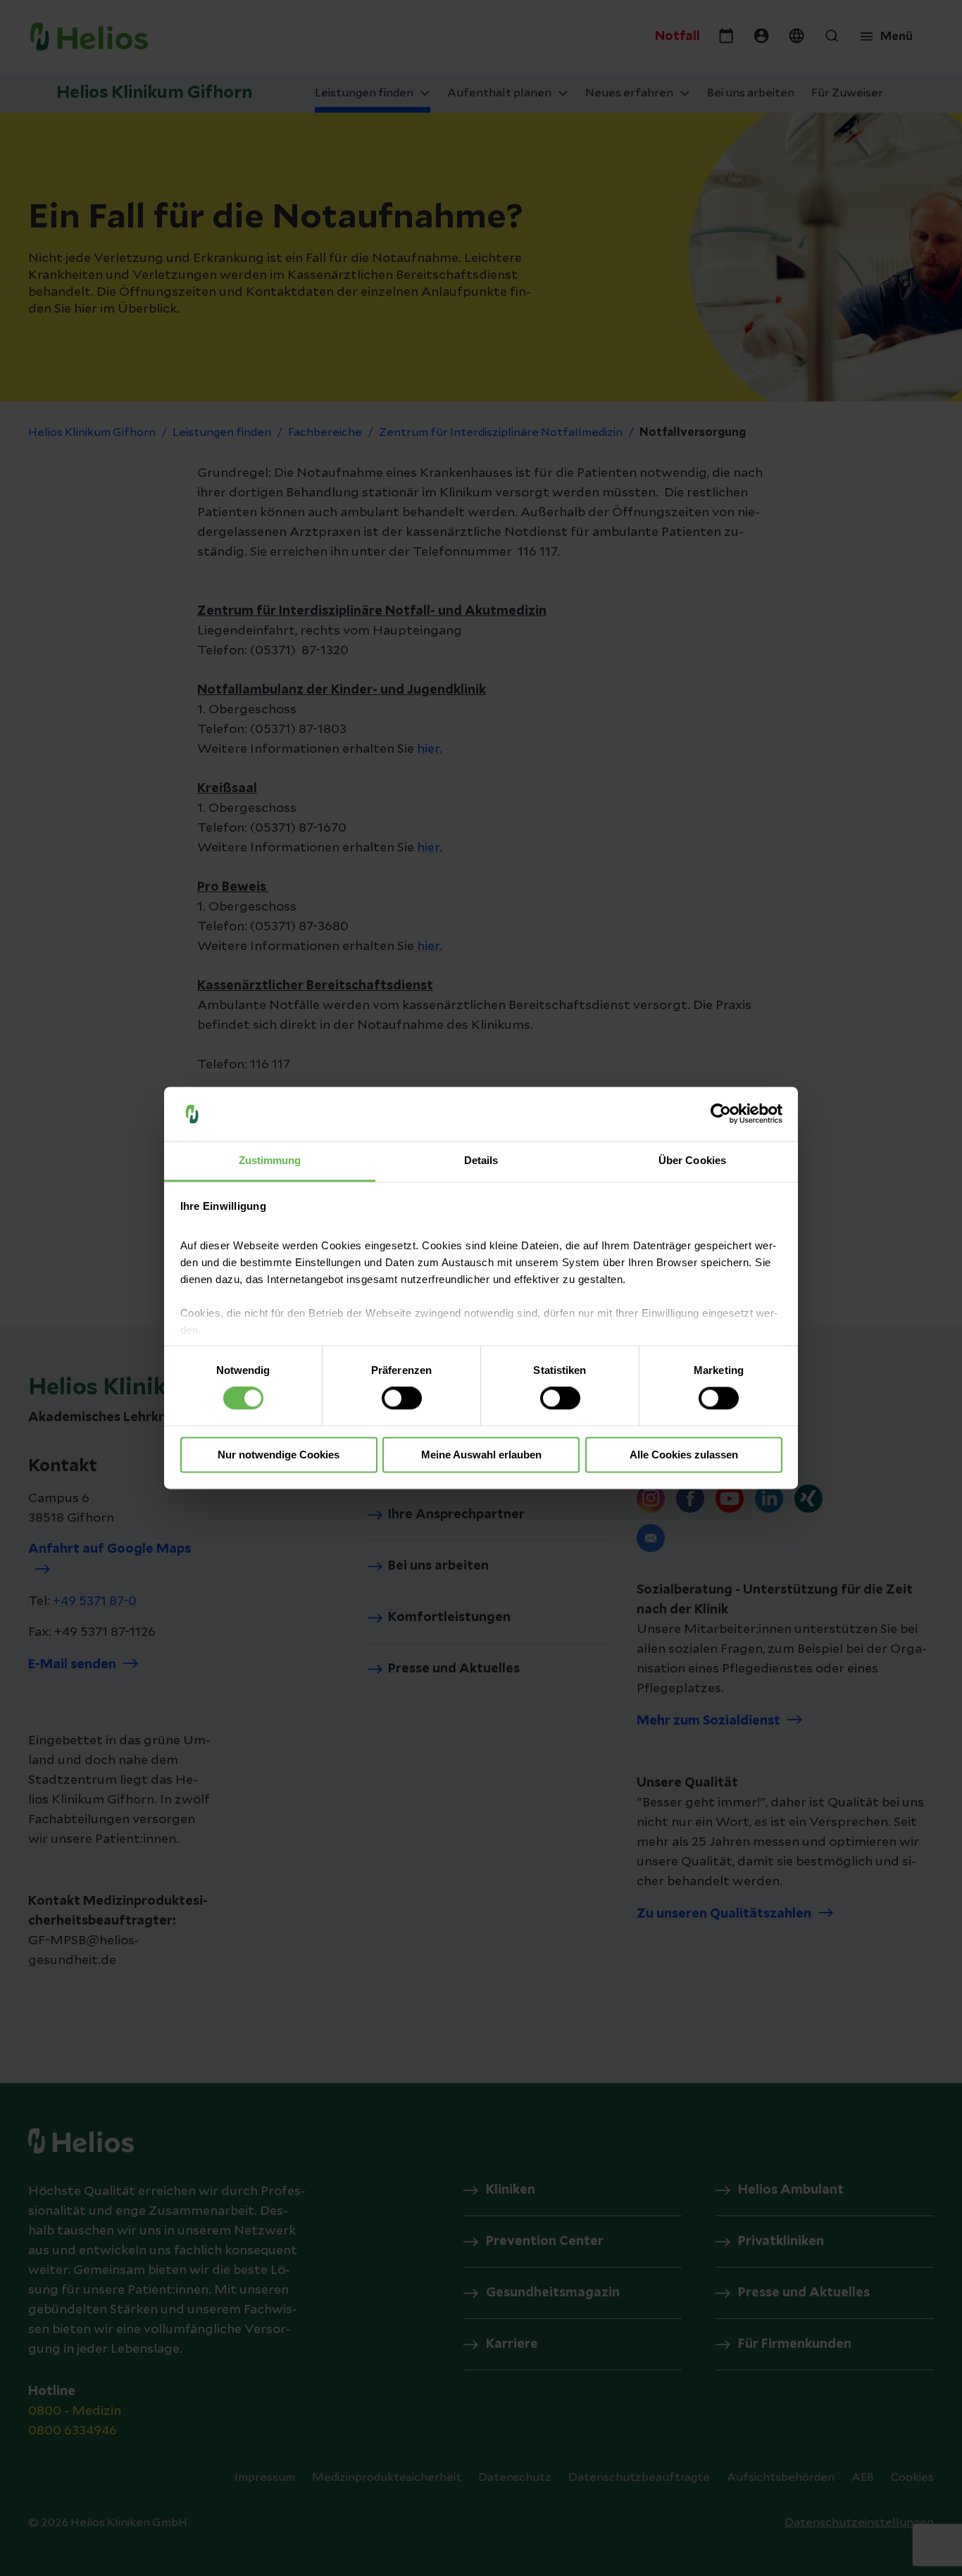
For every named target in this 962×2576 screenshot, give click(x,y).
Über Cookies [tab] (692, 1160)
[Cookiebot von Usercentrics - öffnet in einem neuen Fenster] (721, 1114)
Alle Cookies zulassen (684, 1455)
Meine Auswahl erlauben (481, 1455)
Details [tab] (481, 1160)
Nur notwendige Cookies (279, 1455)
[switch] (402, 1399)
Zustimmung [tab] (270, 1160)
